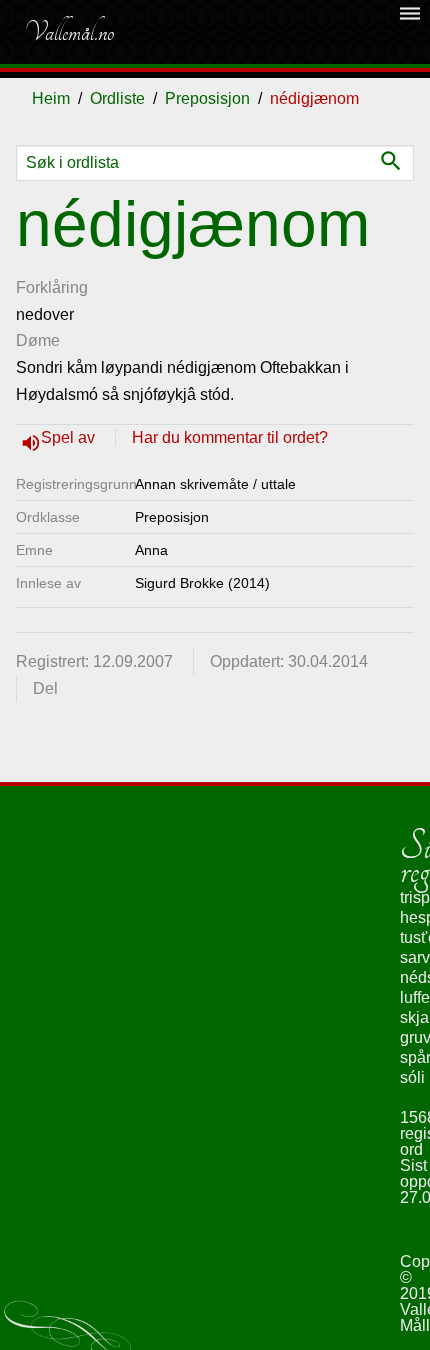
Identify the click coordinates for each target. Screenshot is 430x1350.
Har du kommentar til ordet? (230, 437)
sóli (412, 1077)
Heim (51, 98)
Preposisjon (207, 98)
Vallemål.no (69, 32)
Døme (38, 340)
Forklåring (52, 287)
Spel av (70, 437)
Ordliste (117, 98)
